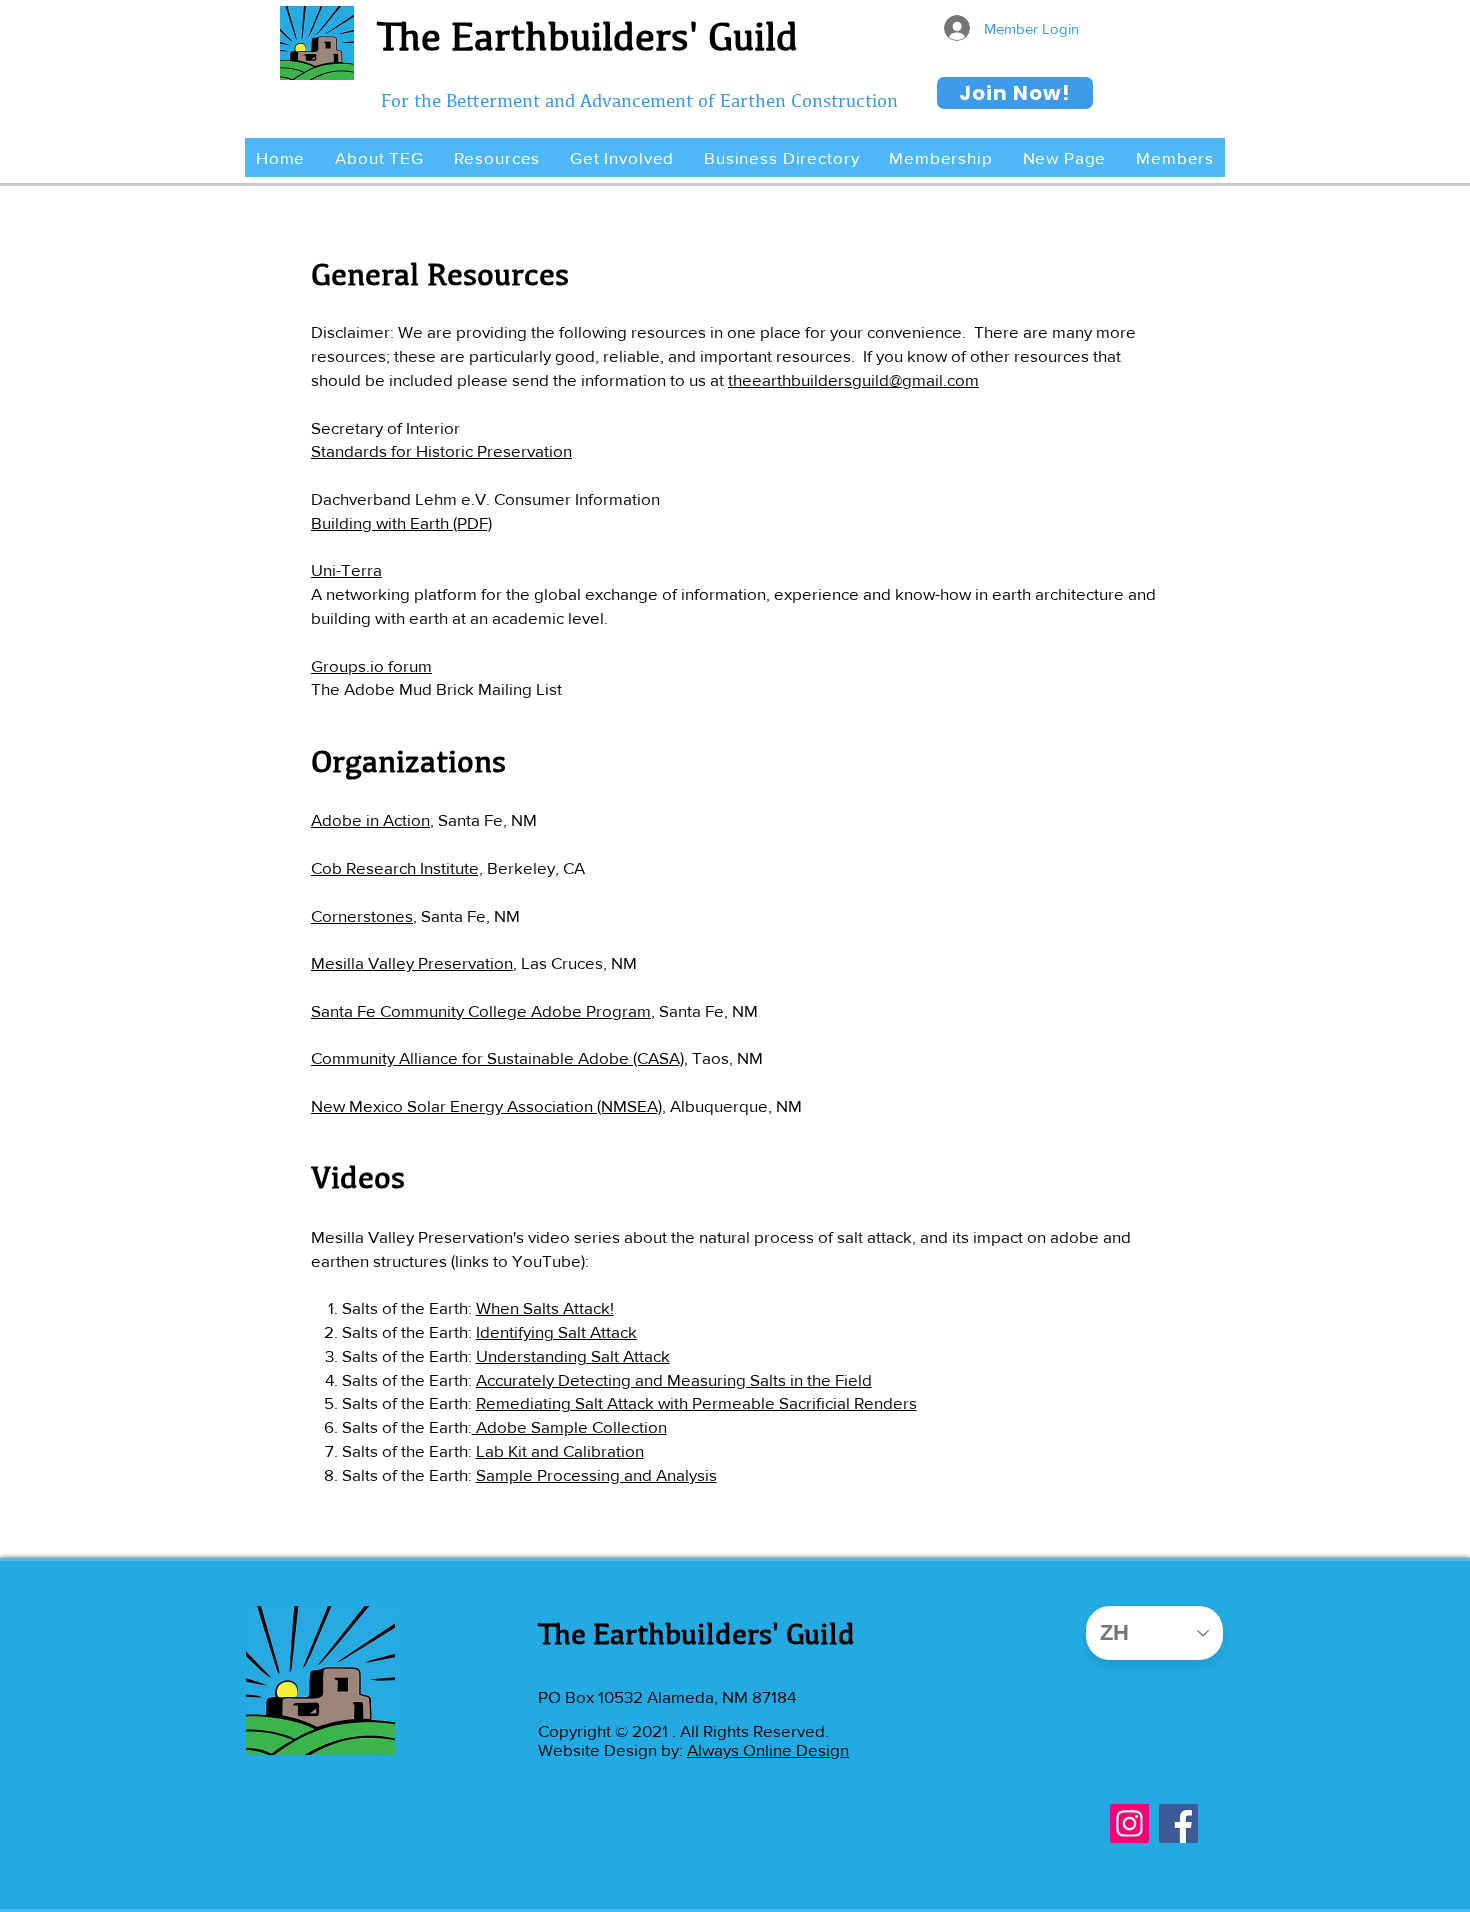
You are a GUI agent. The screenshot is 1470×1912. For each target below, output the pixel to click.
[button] (379, 157)
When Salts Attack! (545, 1307)
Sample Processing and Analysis (596, 1474)
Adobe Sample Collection (569, 1426)
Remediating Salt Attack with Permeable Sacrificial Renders (696, 1402)
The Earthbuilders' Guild (587, 36)
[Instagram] (1129, 1823)
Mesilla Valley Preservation (412, 962)
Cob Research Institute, (397, 867)
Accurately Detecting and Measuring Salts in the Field (674, 1379)
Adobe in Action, (372, 819)
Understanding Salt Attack (573, 1355)
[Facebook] (1178, 1823)
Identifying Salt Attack (556, 1331)
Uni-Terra (346, 569)
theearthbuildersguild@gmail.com (853, 379)
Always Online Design (768, 1749)
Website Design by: (612, 1749)
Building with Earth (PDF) (401, 522)
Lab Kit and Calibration (560, 1450)
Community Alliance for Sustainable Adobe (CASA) (497, 1057)
